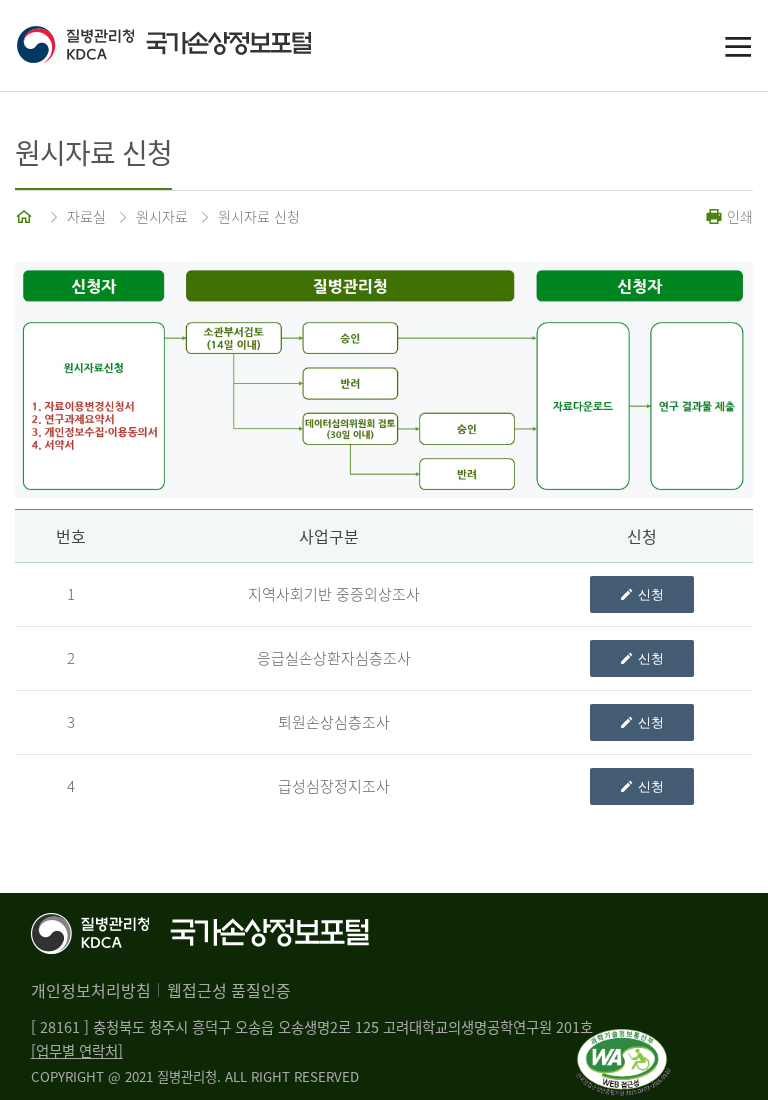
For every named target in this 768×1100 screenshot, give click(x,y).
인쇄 (738, 216)
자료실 (86, 216)
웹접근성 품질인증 (229, 990)
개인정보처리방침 (91, 990)
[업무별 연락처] (77, 1051)
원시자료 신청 (259, 216)
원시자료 (162, 216)
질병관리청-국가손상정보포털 (200, 46)
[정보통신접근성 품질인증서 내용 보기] (623, 1041)
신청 (651, 594)
